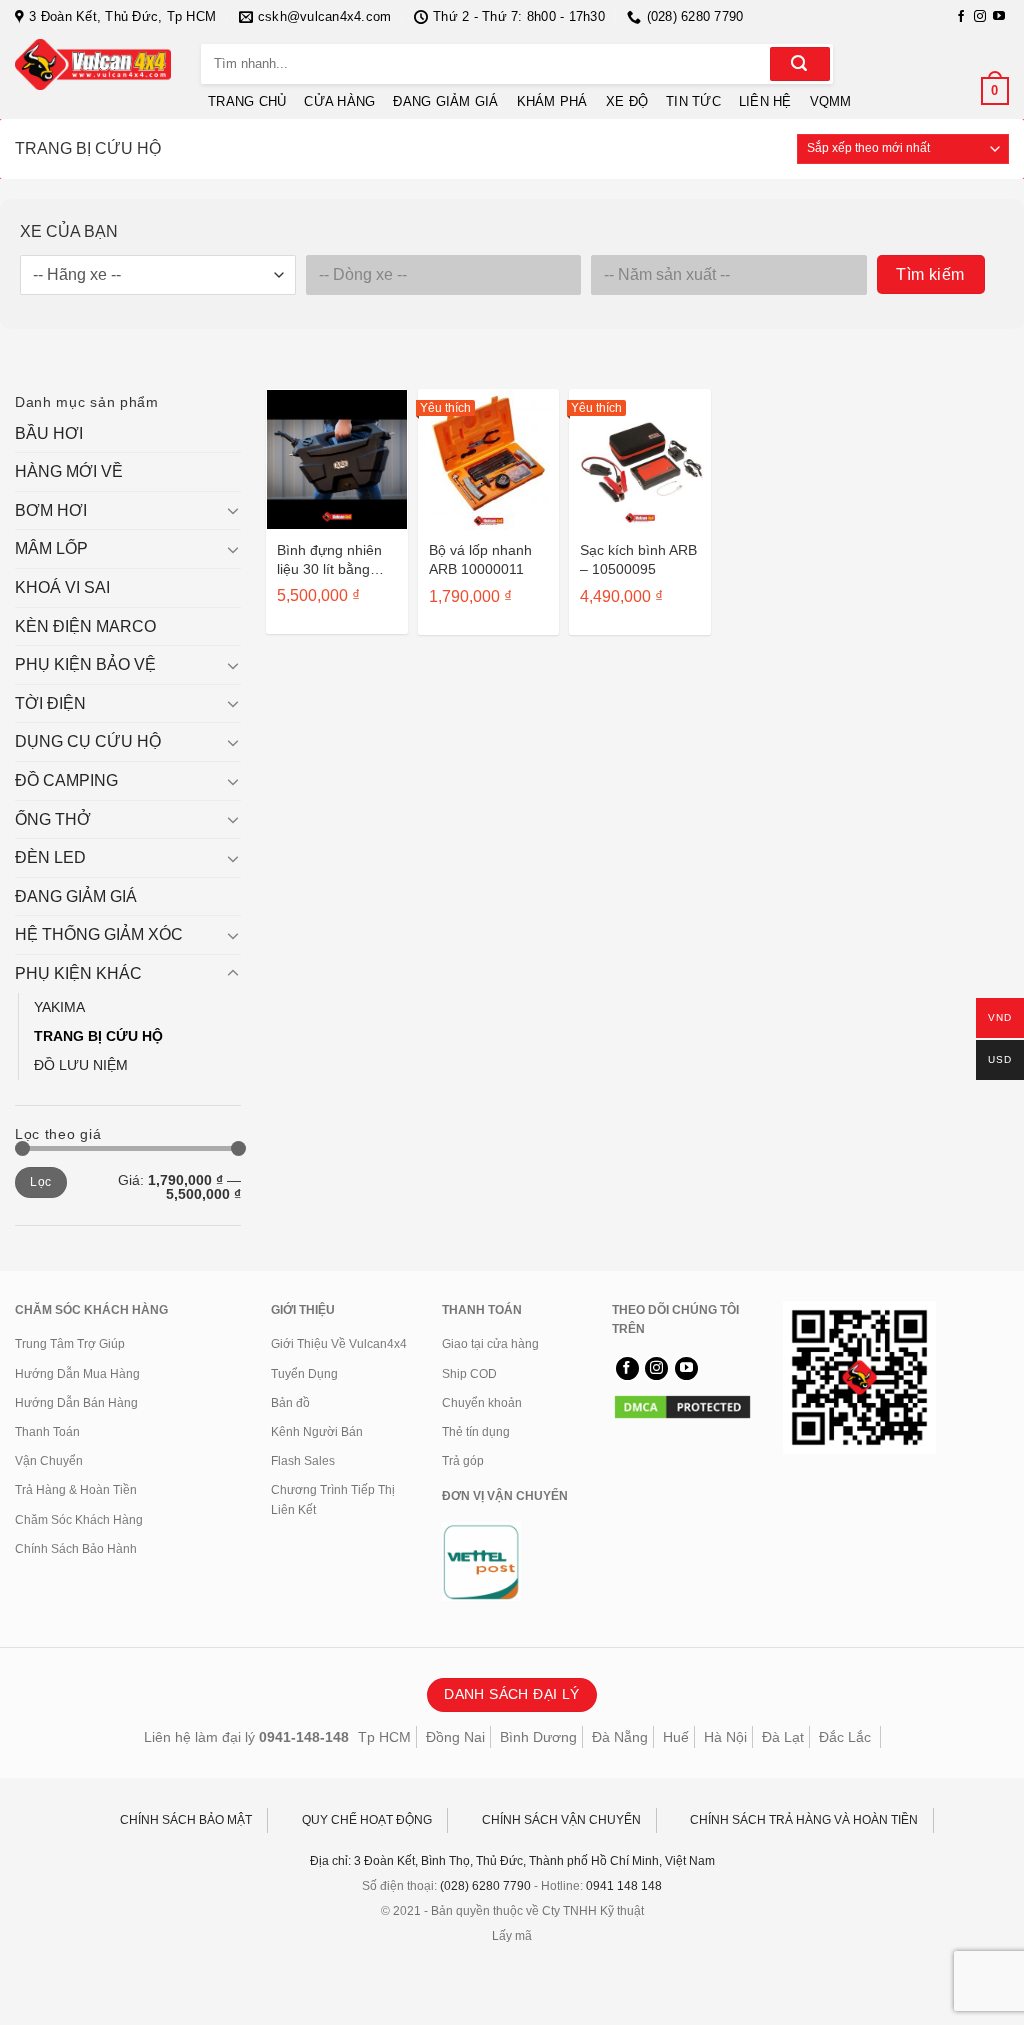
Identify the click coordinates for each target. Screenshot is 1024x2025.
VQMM (831, 101)
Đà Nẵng (620, 1737)
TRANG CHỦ (247, 101)
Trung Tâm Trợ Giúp (70, 1344)
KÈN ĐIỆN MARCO (85, 626)
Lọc (40, 1182)
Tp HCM (384, 1737)
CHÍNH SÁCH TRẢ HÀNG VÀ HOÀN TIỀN (804, 1820)
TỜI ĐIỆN (50, 703)
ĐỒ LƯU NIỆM (81, 1065)
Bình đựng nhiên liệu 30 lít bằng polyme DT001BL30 (329, 559)
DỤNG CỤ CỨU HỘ (88, 741)
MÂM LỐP (51, 548)
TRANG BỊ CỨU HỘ (98, 1036)
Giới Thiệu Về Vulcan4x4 (339, 1344)
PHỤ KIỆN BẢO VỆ (85, 664)
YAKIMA (59, 1007)
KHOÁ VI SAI (62, 587)
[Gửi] (800, 64)
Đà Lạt (783, 1737)
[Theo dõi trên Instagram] (980, 17)
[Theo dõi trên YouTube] (999, 17)
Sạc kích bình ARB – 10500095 (638, 559)
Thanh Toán (47, 1432)
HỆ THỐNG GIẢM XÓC (99, 934)
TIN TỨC (693, 101)
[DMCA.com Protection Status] (682, 1406)
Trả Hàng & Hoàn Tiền (76, 1490)
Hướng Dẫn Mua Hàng (77, 1374)
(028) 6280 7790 (485, 1886)
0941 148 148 (624, 1886)
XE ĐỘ (627, 101)
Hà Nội (725, 1737)
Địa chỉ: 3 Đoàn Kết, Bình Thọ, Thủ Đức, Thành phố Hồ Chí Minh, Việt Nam (512, 1861)
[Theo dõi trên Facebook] (961, 17)
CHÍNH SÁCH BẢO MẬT (186, 1820)
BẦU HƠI (49, 433)
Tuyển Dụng (304, 1374)
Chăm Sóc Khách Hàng (79, 1520)
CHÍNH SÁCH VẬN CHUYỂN (561, 1820)
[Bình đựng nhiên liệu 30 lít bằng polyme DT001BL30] (337, 459)
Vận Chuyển (49, 1461)
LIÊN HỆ (765, 101)
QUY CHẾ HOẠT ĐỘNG (367, 1820)
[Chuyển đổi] (233, 510)
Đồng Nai (455, 1737)
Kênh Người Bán (317, 1432)
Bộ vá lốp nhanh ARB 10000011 (480, 559)
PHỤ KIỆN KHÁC (78, 973)
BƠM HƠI (51, 510)
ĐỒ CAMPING (66, 780)
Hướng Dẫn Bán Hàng (76, 1403)
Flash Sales (303, 1461)
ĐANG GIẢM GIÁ (445, 101)
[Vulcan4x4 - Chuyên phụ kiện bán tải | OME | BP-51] (93, 64)
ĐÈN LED (50, 857)
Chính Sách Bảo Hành (76, 1549)
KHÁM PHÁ (552, 101)
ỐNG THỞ (53, 819)
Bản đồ (290, 1403)
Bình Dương (538, 1737)
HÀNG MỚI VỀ (69, 471)
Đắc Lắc (845, 1737)
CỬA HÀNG (339, 101)
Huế (676, 1737)
